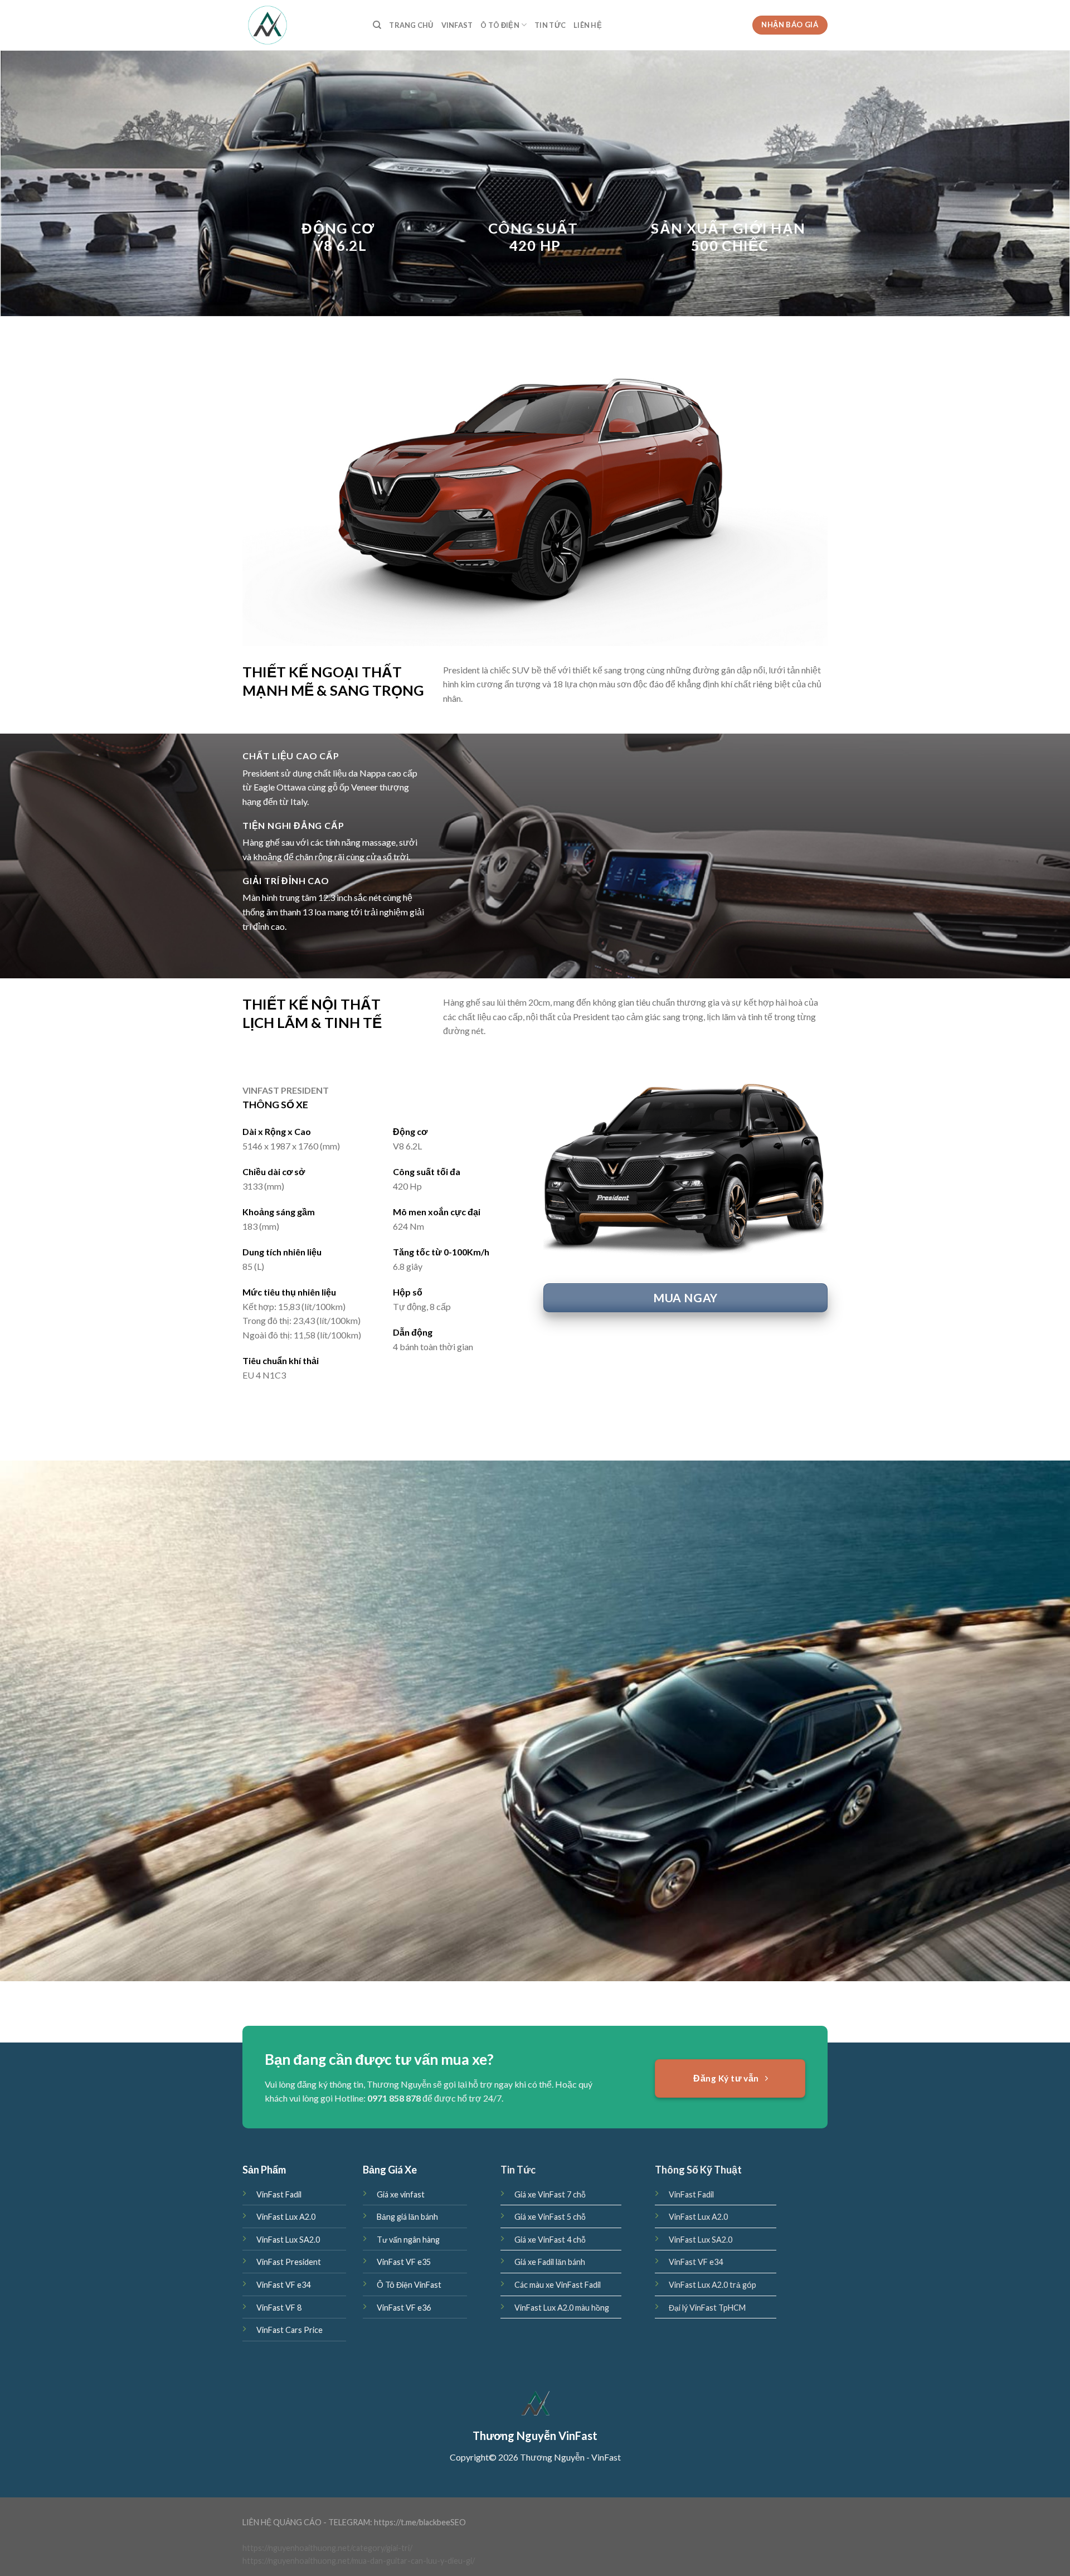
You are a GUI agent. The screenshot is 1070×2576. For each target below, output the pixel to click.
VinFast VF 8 (279, 2308)
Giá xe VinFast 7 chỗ (550, 2194)
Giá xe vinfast (401, 2194)
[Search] (377, 25)
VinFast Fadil (279, 2194)
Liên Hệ (588, 25)
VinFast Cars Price (290, 2330)
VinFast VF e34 (283, 2285)
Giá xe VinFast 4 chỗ (550, 2240)
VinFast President (289, 2262)
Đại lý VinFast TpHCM (707, 2308)
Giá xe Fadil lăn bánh (550, 2262)
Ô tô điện (500, 25)
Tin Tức (550, 25)
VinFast (457, 25)
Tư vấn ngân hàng (408, 2240)
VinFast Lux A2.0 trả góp (712, 2285)
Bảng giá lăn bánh (407, 2217)
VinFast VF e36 (404, 2308)
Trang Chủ (411, 25)
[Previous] (268, 489)
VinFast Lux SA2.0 (288, 2240)
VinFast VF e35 (404, 2262)
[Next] (802, 489)
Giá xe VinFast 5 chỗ (550, 2217)
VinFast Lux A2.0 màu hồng (562, 2308)
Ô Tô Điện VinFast (409, 2285)
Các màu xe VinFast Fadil (558, 2285)
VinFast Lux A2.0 (286, 2217)
